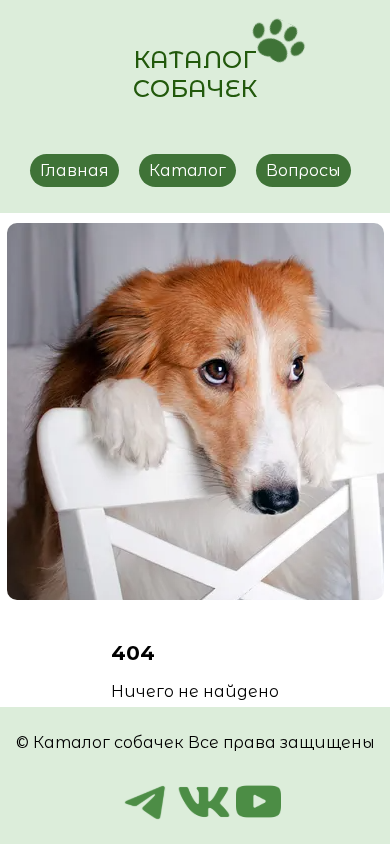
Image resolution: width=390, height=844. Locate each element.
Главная (74, 170)
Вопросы (303, 170)
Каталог (187, 170)
